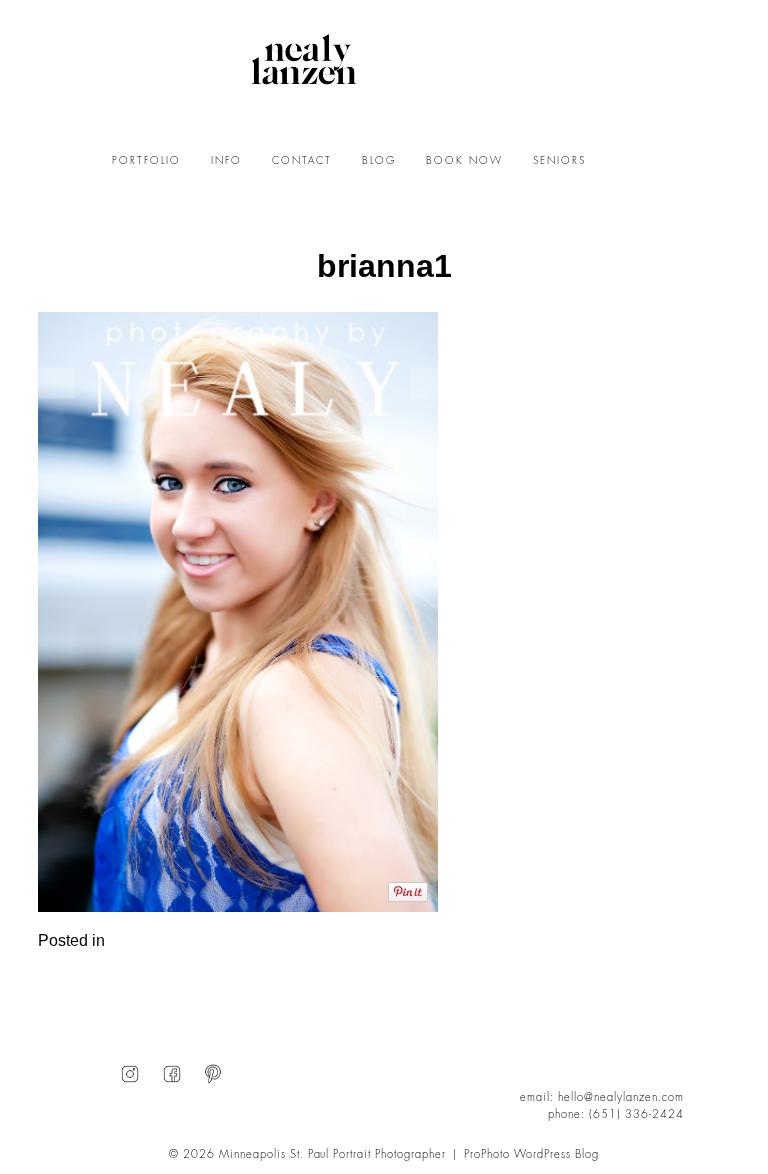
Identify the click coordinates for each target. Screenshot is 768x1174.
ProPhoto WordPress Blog (531, 1154)
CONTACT (302, 161)
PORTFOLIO (146, 161)
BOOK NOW (464, 161)
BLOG (379, 161)
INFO (226, 161)
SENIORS (559, 161)
